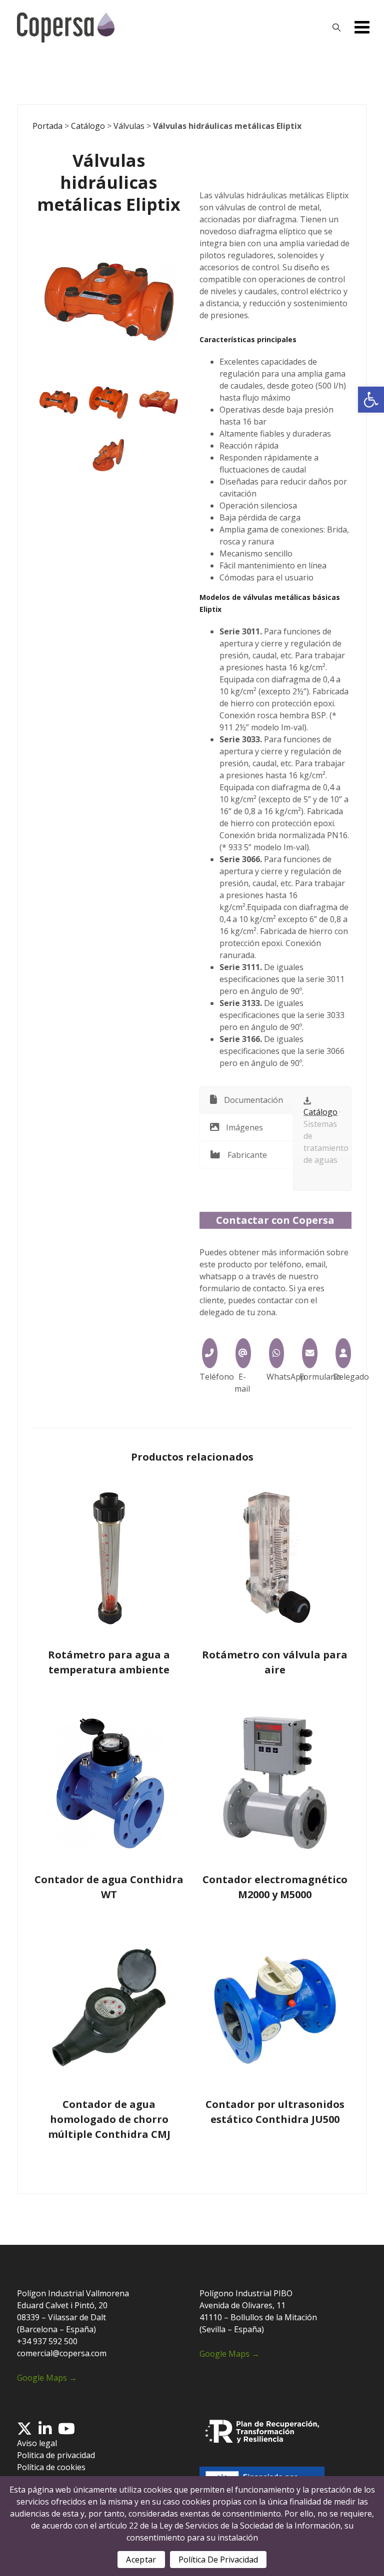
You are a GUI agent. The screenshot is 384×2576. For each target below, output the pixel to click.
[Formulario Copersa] (310, 1353)
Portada (47, 126)
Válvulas (129, 126)
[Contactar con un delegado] (343, 1353)
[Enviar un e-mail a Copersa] (243, 1353)
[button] (371, 400)
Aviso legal (37, 2443)
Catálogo (88, 126)
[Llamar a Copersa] (210, 1353)
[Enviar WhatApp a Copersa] (277, 1353)
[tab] (246, 1100)
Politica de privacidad (56, 2455)
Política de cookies (51, 2467)
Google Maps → (47, 2378)
